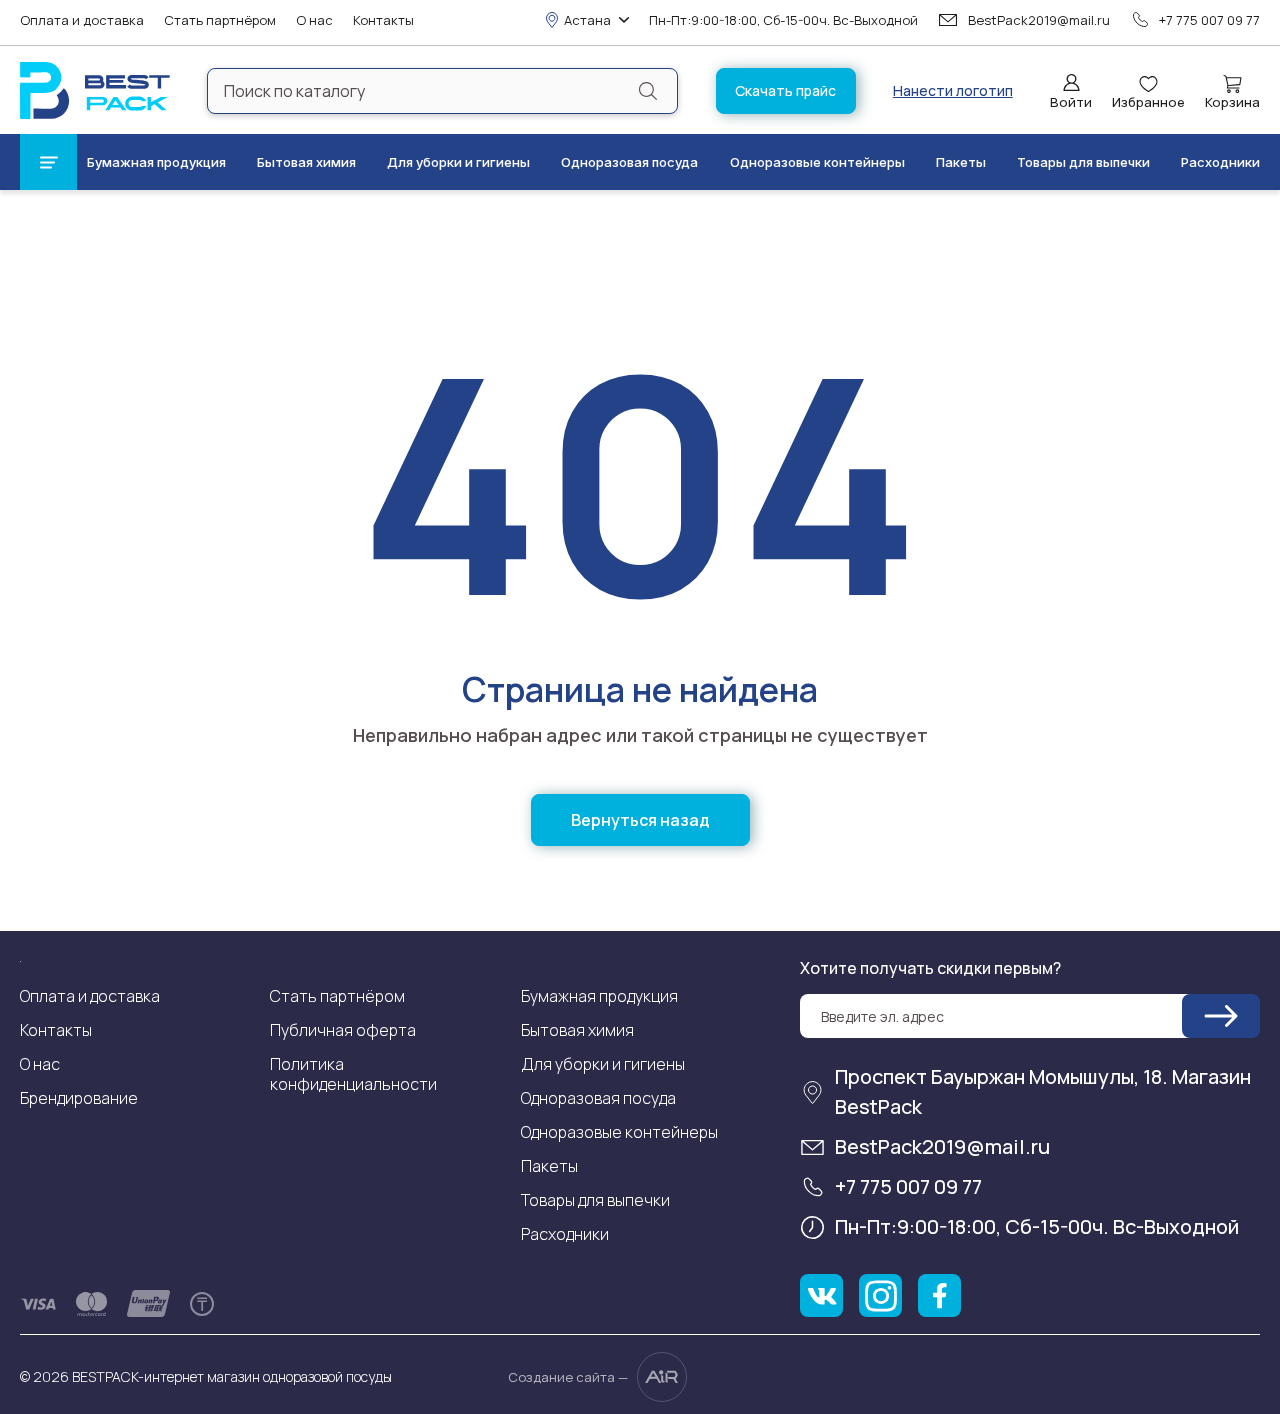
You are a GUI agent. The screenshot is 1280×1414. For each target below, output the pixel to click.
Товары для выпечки (1083, 162)
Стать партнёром (220, 20)
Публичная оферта (343, 1030)
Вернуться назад (640, 820)
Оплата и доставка (82, 20)
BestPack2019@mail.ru (1039, 20)
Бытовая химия (306, 162)
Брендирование (79, 1098)
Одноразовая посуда (629, 162)
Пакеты (961, 162)
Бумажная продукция (156, 162)
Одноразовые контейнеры (817, 162)
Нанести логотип (953, 91)
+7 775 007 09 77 (1209, 20)
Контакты (383, 20)
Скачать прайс (785, 90)
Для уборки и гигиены (458, 162)
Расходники (1220, 162)
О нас (314, 20)
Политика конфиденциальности (353, 1074)
